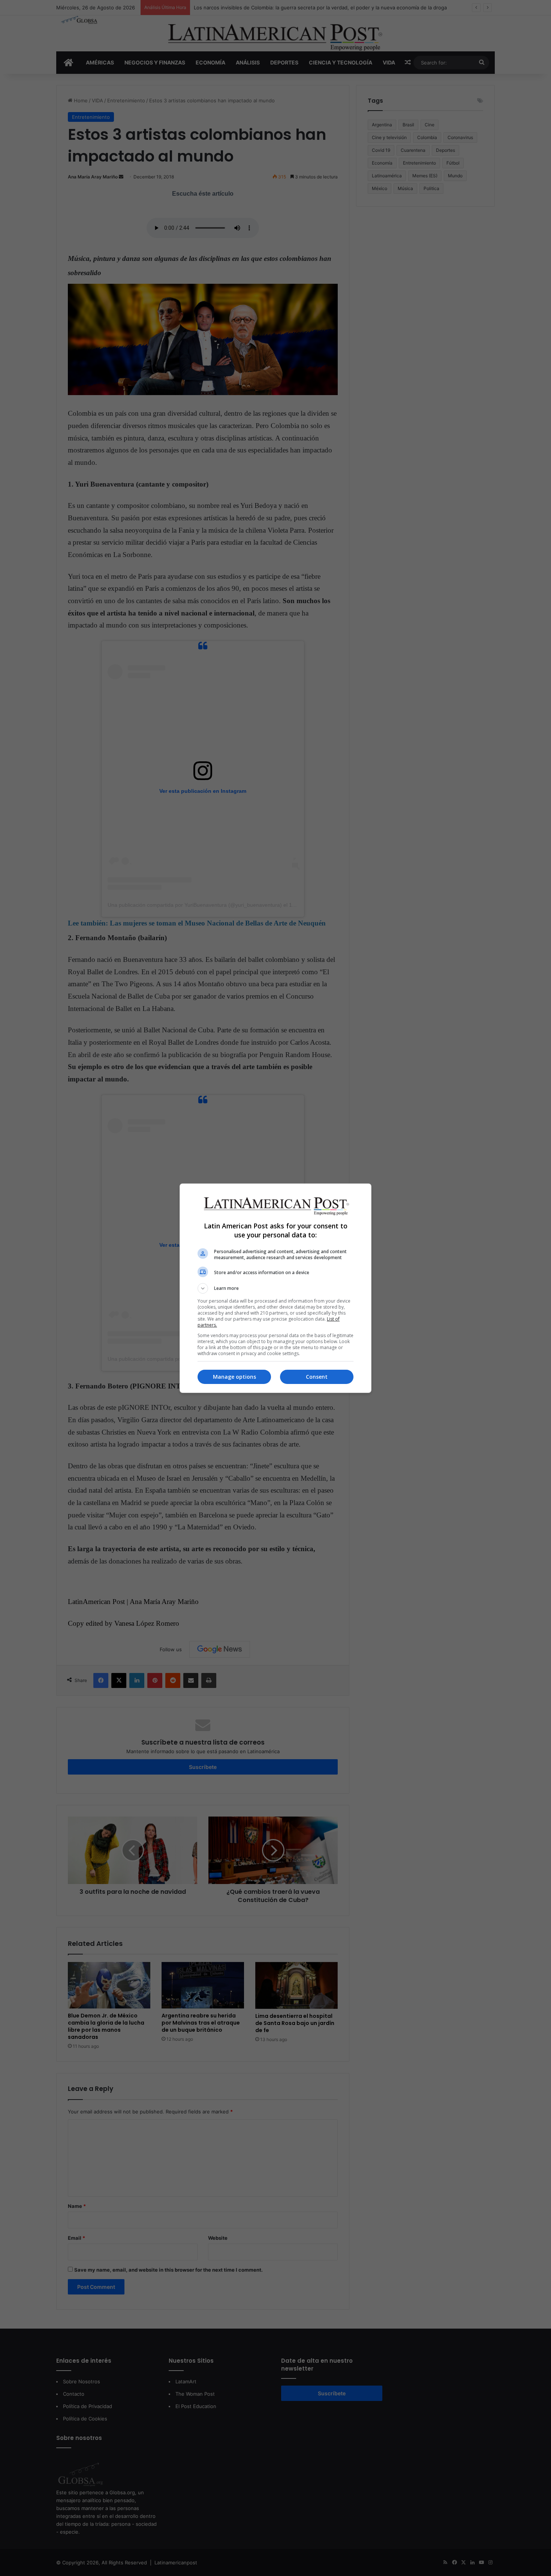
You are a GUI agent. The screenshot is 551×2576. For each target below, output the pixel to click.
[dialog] (275, 1288)
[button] (275, 1288)
